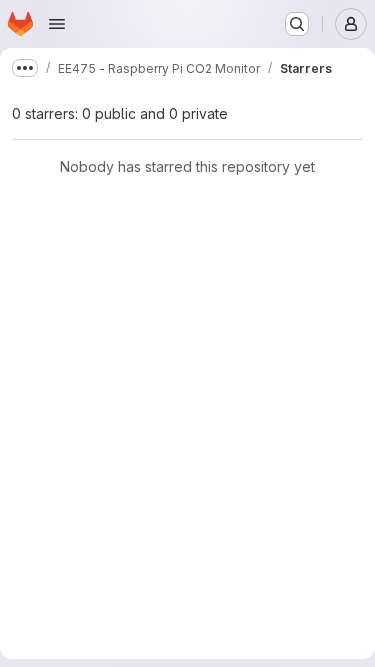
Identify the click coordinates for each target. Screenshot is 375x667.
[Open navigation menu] (57, 24)
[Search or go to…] (297, 24)
